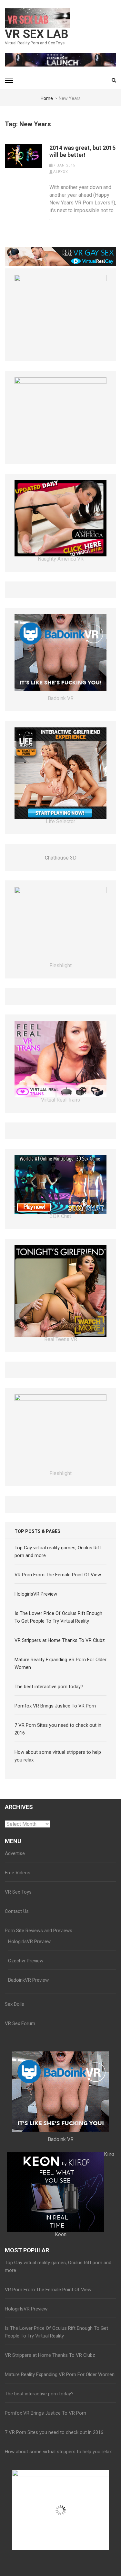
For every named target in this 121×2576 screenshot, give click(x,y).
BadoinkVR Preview (28, 1980)
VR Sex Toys (18, 1892)
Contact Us (17, 1911)
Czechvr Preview (26, 1961)
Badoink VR (61, 698)
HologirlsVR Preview (36, 1594)
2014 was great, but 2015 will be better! (82, 151)
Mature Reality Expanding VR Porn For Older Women (60, 2374)
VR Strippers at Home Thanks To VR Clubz (60, 1640)
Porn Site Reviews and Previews (39, 1931)
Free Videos (18, 1873)
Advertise (15, 1853)
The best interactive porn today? (49, 1687)
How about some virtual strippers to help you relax (58, 2452)
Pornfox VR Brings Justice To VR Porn (55, 1706)
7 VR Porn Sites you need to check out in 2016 (54, 2432)
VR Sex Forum (20, 2023)
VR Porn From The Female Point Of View (58, 1575)
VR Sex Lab (37, 34)
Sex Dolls (15, 2004)
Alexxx (61, 172)
